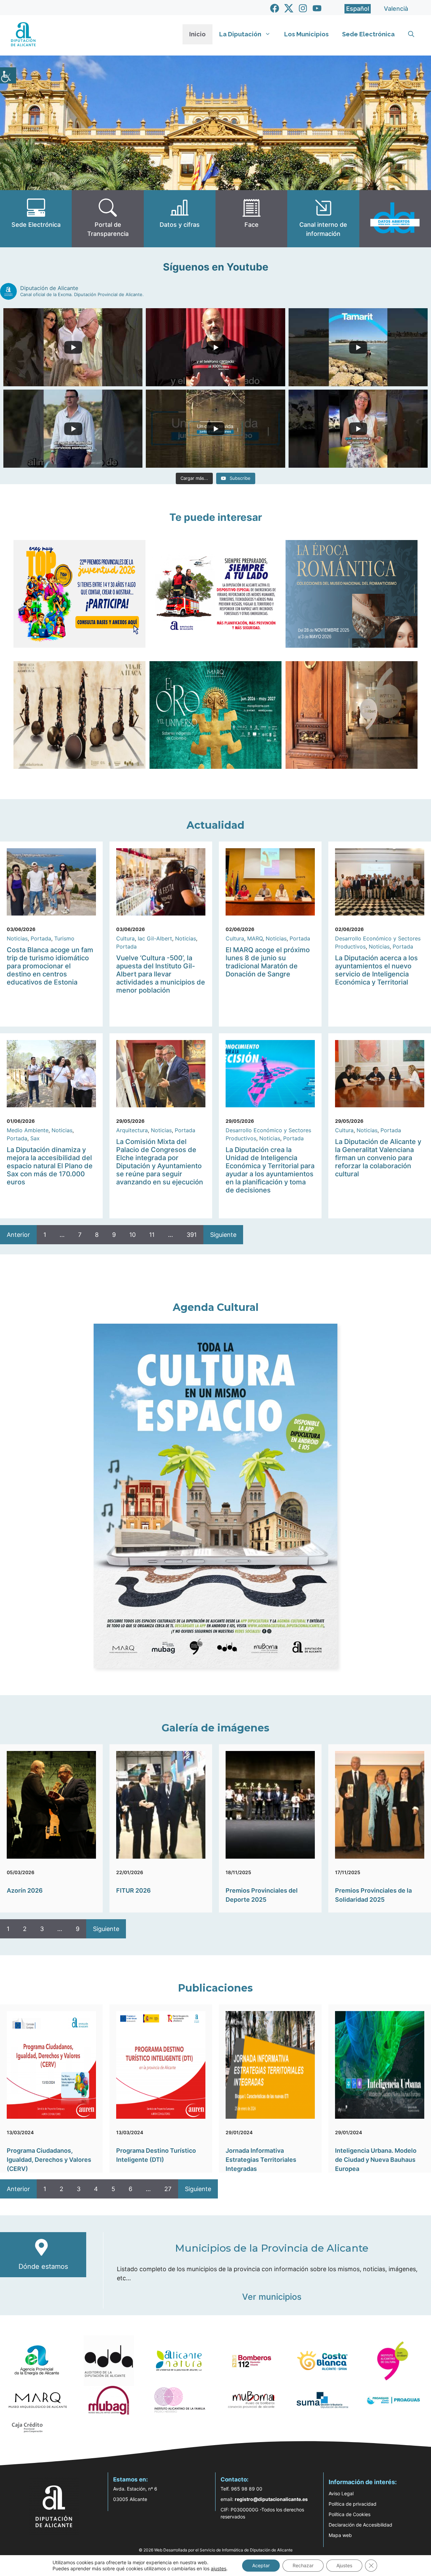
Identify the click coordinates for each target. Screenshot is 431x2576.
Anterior (18, 1235)
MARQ (255, 938)
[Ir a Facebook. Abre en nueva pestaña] (275, 8)
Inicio (197, 34)
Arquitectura (132, 1130)
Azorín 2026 (25, 1890)
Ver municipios (272, 2297)
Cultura (125, 938)
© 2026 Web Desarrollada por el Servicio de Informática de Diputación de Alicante (216, 2550)
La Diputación (240, 34)
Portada (41, 938)
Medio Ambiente (28, 1130)
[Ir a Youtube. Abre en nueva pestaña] (317, 8)
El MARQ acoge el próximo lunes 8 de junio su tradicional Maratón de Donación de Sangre (268, 962)
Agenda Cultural (216, 1307)
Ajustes (344, 2565)
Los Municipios (306, 34)
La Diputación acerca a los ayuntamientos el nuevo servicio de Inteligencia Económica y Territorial (376, 970)
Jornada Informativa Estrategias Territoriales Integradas (261, 2160)
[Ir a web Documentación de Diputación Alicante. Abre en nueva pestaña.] (180, 219)
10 (132, 1235)
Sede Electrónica (368, 34)
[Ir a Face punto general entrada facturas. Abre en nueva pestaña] (251, 219)
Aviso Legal (341, 2493)
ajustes (219, 2568)
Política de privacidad (353, 2504)
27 (168, 2189)
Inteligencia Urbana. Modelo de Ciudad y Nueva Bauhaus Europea (376, 2160)
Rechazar (303, 2565)
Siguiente (223, 1235)
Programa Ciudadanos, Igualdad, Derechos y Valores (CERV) (49, 2160)
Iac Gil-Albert (155, 938)
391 (192, 1235)
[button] (411, 34)
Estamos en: (130, 2479)
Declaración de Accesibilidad (360, 2525)
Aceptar (261, 2565)
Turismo (64, 938)
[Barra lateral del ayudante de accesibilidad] (8, 75)
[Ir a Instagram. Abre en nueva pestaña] (303, 8)
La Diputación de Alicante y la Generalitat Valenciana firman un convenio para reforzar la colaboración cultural (378, 1158)
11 (152, 1235)
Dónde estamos (43, 2266)
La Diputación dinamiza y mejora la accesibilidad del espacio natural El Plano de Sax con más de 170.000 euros (50, 1166)
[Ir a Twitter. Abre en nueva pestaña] (289, 8)
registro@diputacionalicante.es (271, 2499)
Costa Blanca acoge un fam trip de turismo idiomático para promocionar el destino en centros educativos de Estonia (50, 966)
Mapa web (340, 2535)
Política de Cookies (350, 2514)
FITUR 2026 (134, 1890)
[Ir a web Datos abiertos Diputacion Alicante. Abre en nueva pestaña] (395, 219)
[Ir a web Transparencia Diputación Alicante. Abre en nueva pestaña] (108, 219)
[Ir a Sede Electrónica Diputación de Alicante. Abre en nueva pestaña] (36, 219)
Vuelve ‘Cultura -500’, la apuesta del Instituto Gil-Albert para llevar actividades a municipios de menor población (161, 974)
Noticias (17, 938)
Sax (35, 1138)
